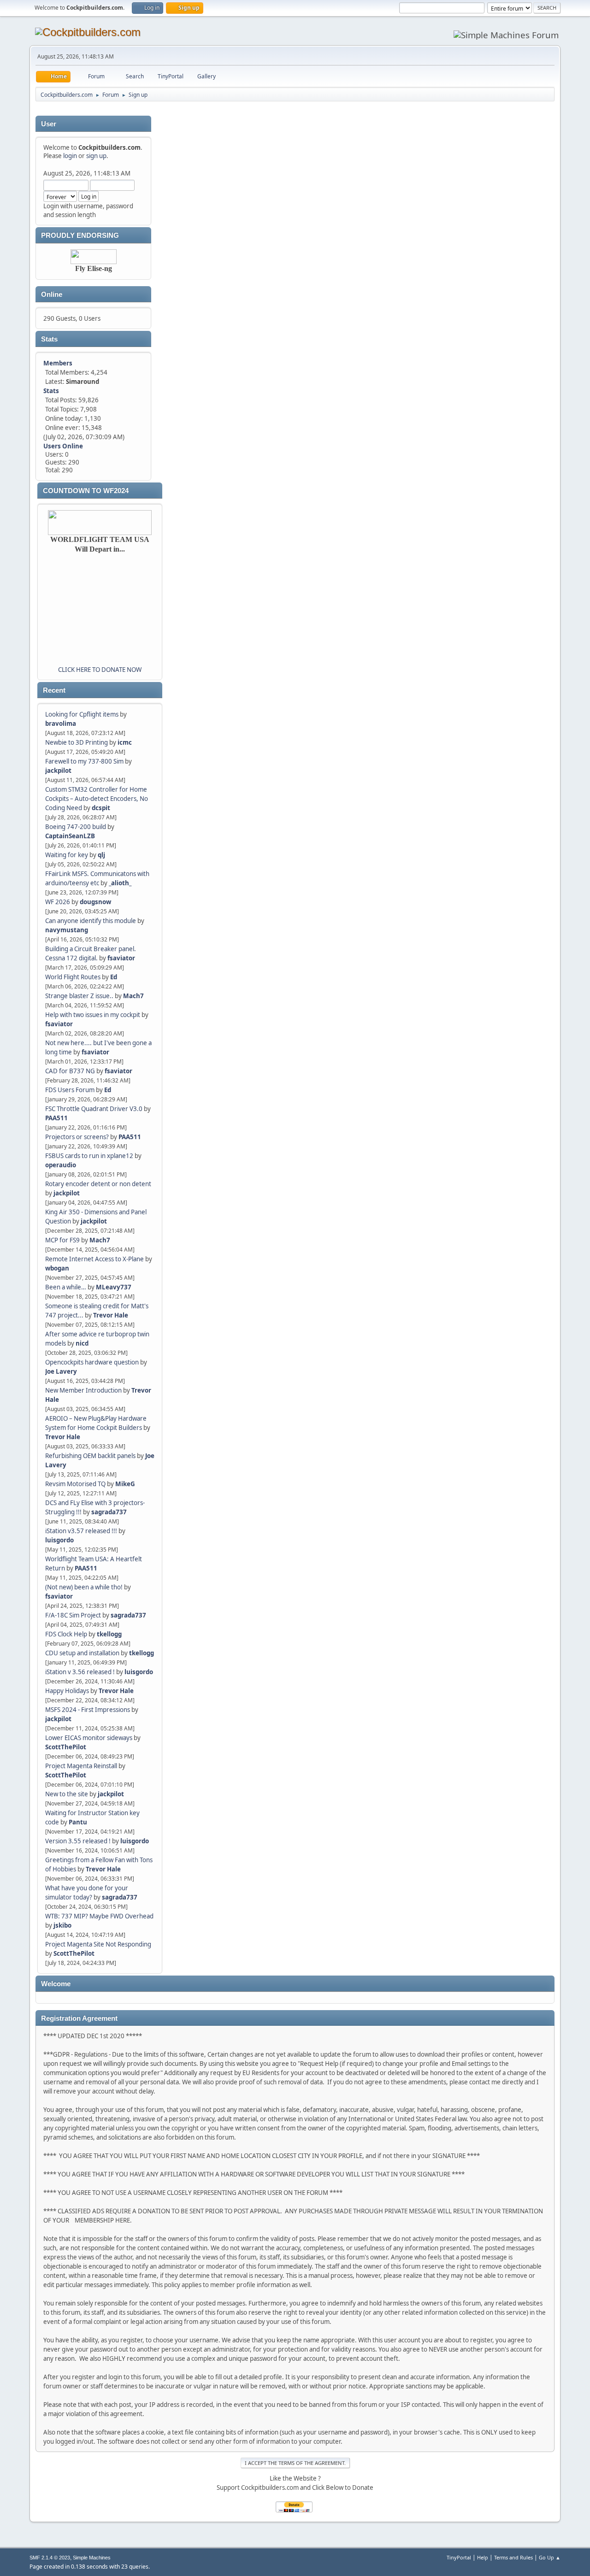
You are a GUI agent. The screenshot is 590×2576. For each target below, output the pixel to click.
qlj (101, 855)
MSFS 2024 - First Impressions (88, 1710)
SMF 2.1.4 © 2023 (50, 2558)
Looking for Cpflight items (82, 714)
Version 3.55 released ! (78, 1841)
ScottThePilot (66, 1747)
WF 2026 (58, 902)
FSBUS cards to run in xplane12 (89, 1156)
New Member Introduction (83, 1390)
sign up (96, 156)
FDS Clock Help (66, 1634)
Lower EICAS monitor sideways (89, 1738)
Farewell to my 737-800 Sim (84, 761)
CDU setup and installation (83, 1653)
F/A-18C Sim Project (73, 1615)
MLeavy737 (114, 1287)
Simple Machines (92, 2558)
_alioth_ (120, 883)
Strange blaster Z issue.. (79, 996)
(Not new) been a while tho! (85, 1587)
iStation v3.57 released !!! (81, 1531)
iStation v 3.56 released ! (80, 1672)
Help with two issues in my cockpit (93, 1015)
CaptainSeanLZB (70, 836)
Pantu (78, 1822)
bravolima (61, 723)
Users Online (63, 446)
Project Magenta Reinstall (81, 1766)
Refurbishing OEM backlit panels (90, 1456)
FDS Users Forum (70, 1090)
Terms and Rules (513, 2557)
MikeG (125, 1484)
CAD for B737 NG (70, 1071)
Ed (114, 977)
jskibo (62, 1925)
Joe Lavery (61, 1371)
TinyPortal (459, 2557)
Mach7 (133, 996)
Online (52, 294)
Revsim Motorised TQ (75, 1484)
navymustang (67, 930)
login (70, 156)
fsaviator (121, 958)
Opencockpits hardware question (92, 1362)
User (49, 124)
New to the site (67, 1794)
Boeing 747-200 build (76, 827)
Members (58, 363)
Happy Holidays (67, 1691)
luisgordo (59, 1540)
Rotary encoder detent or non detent (98, 1184)
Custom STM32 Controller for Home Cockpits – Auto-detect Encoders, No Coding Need (97, 799)
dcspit (101, 808)
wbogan (57, 1268)
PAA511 (56, 1118)
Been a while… (66, 1287)
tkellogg (109, 1634)
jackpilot (58, 770)
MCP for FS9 (62, 1240)
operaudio (61, 1165)
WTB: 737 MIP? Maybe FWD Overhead (99, 1916)
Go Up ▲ (550, 2557)
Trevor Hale (111, 1315)
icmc (125, 742)
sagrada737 (109, 1512)
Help (483, 2557)
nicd (82, 1343)
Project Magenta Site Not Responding (98, 1944)
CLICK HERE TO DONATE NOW (100, 670)
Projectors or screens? (77, 1137)
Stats (49, 339)
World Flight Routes (73, 977)
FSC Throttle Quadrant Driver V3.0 (94, 1109)
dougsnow (95, 902)
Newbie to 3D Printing (77, 742)
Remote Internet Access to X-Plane (94, 1259)
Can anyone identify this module (91, 921)
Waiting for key (67, 855)
